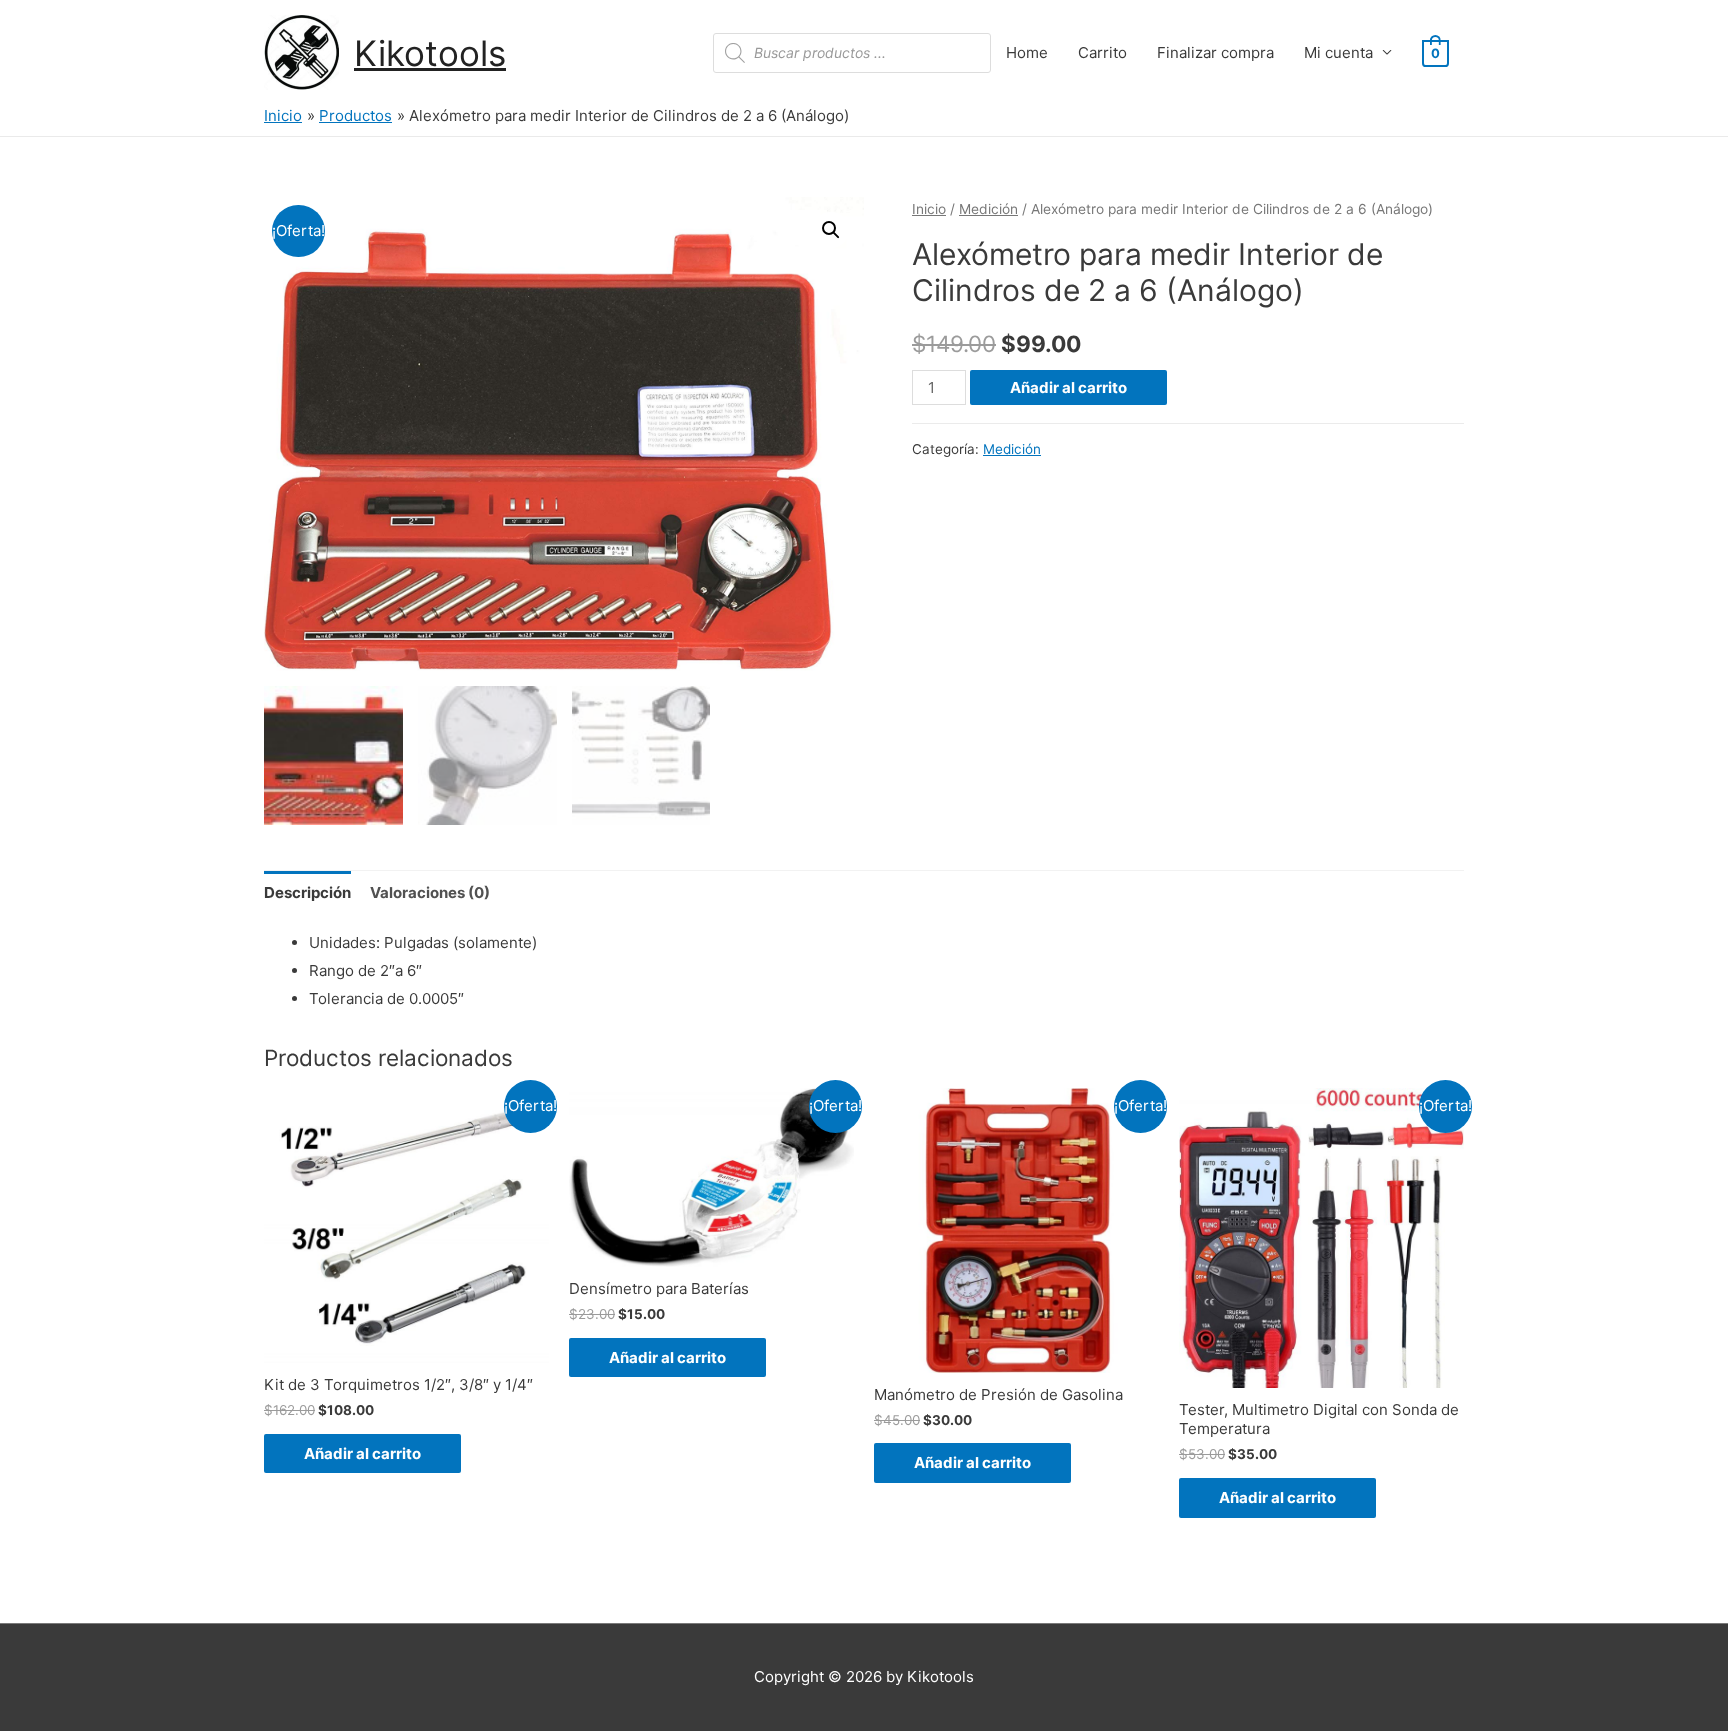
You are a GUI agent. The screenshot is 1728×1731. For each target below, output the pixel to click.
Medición (988, 209)
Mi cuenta (1338, 52)
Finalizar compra (1215, 52)
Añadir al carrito (1068, 387)
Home (1027, 52)
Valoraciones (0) (430, 892)
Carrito (1102, 52)
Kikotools (430, 53)
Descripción (307, 892)
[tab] (307, 892)
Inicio (929, 209)
